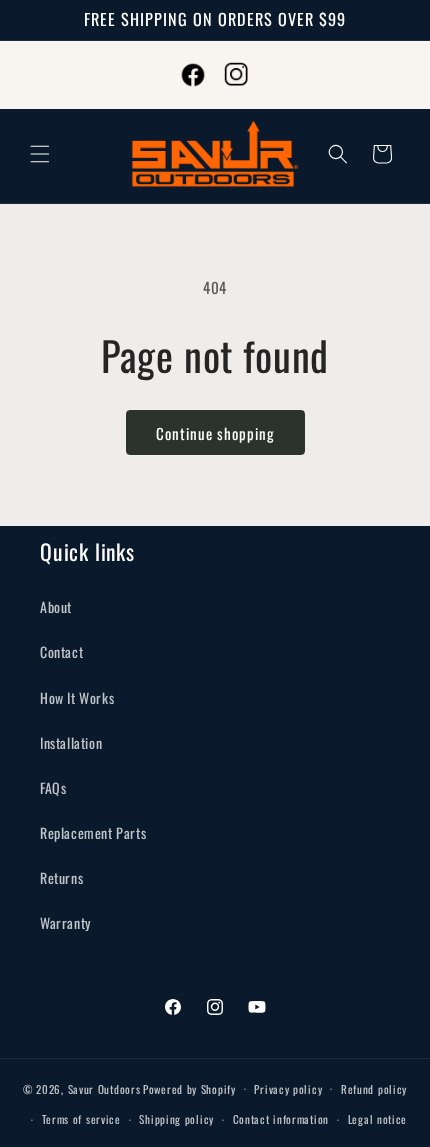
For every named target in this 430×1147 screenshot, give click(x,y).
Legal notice (377, 1119)
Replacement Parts (93, 832)
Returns (61, 877)
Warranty (65, 922)
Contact (61, 651)
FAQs (53, 787)
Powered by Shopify (189, 1088)
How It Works (77, 697)
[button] (40, 154)
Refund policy (374, 1089)
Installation (71, 742)
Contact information (281, 1119)
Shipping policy (176, 1119)
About (56, 606)
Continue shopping (215, 433)
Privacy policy (288, 1089)
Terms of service (81, 1119)
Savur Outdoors (104, 1088)
